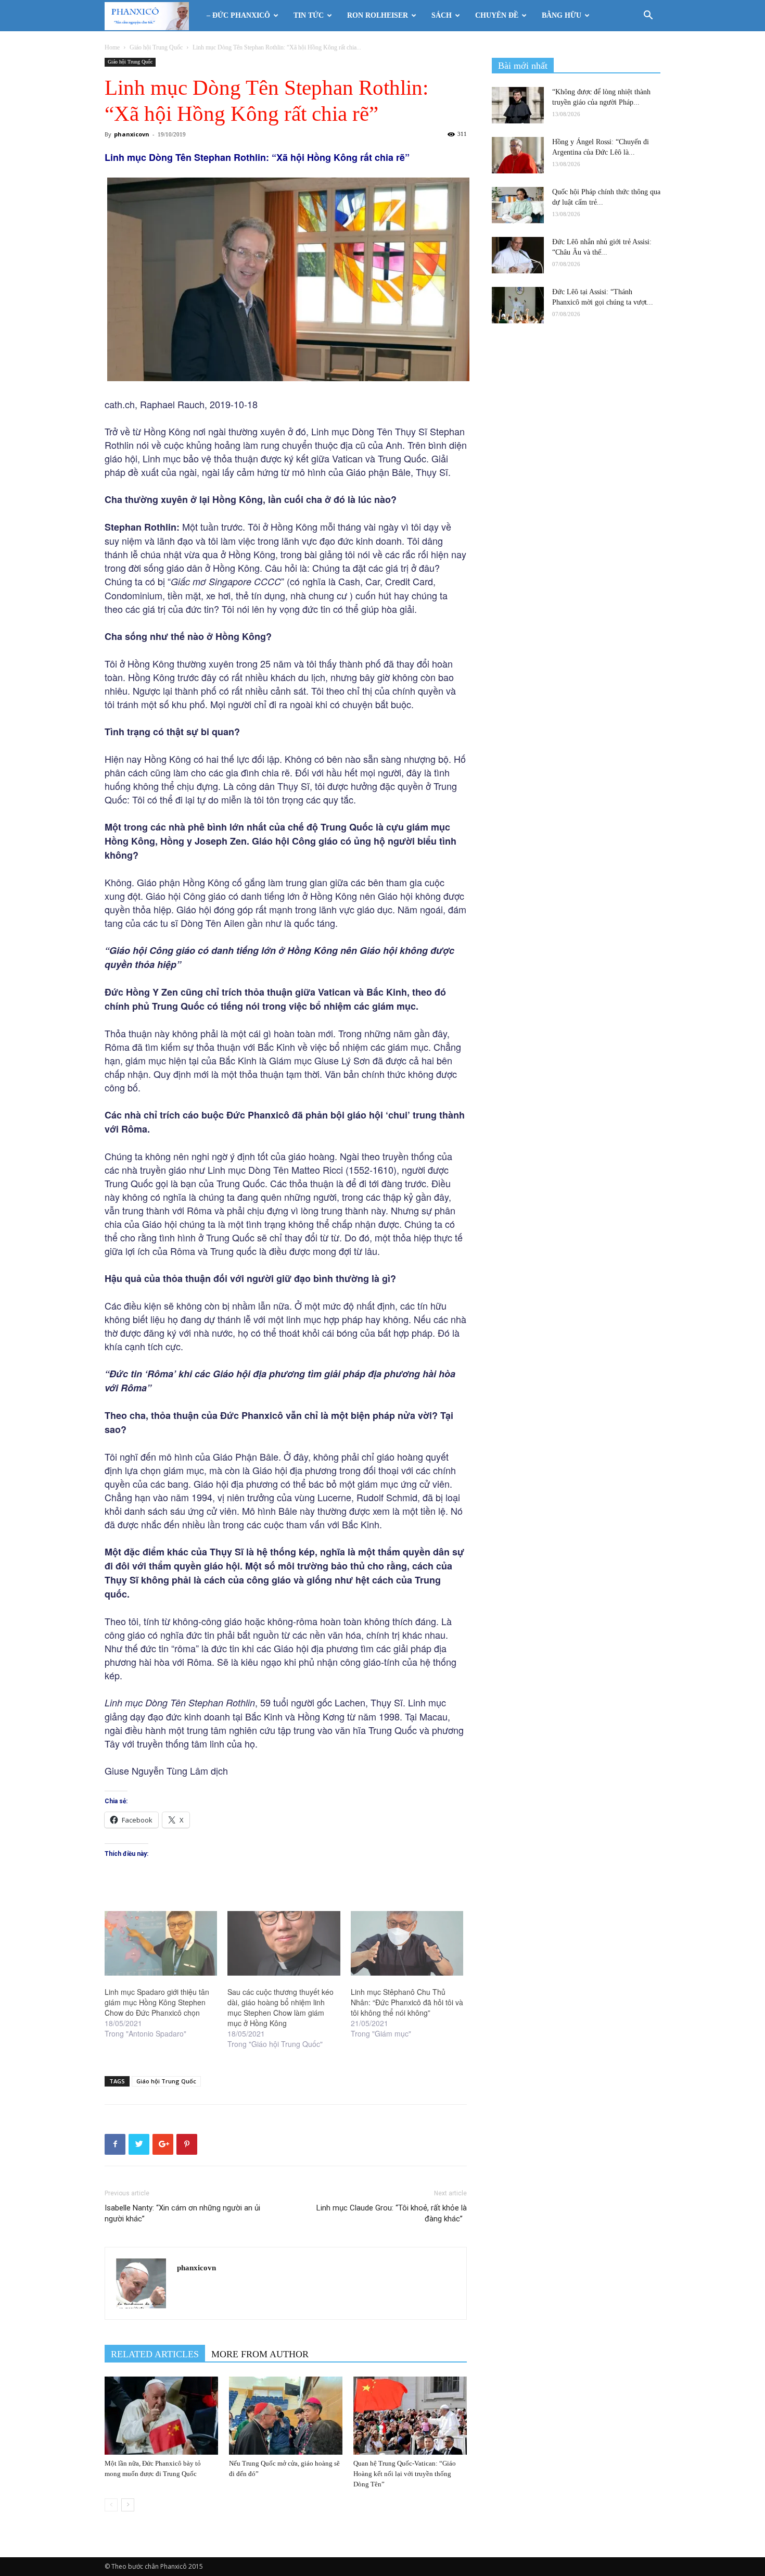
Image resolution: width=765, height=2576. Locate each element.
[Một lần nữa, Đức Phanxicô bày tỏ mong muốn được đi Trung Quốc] (161, 2416)
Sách (442, 15)
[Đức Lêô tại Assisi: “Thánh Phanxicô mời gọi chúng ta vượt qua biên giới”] (518, 305)
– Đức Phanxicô (238, 15)
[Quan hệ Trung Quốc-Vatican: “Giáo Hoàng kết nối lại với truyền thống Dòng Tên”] (410, 2416)
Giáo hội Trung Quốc (156, 47)
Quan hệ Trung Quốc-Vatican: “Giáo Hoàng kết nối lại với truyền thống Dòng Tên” (405, 2474)
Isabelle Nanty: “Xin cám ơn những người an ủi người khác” (182, 2213)
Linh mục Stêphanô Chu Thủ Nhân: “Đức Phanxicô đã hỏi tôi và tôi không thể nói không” (407, 2002)
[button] (648, 16)
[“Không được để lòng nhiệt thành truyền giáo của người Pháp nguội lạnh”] (518, 105)
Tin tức (309, 15)
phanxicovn (132, 134)
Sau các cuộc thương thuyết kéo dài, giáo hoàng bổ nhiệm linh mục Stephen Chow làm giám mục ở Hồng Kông (280, 2007)
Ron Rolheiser (378, 15)
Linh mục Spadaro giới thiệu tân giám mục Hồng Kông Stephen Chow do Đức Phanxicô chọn (157, 2002)
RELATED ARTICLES (155, 2354)
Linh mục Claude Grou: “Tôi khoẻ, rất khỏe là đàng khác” (392, 2213)
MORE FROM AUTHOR (260, 2354)
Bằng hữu (562, 15)
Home (112, 47)
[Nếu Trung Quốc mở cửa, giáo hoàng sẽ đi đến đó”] (286, 2416)
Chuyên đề (497, 15)
